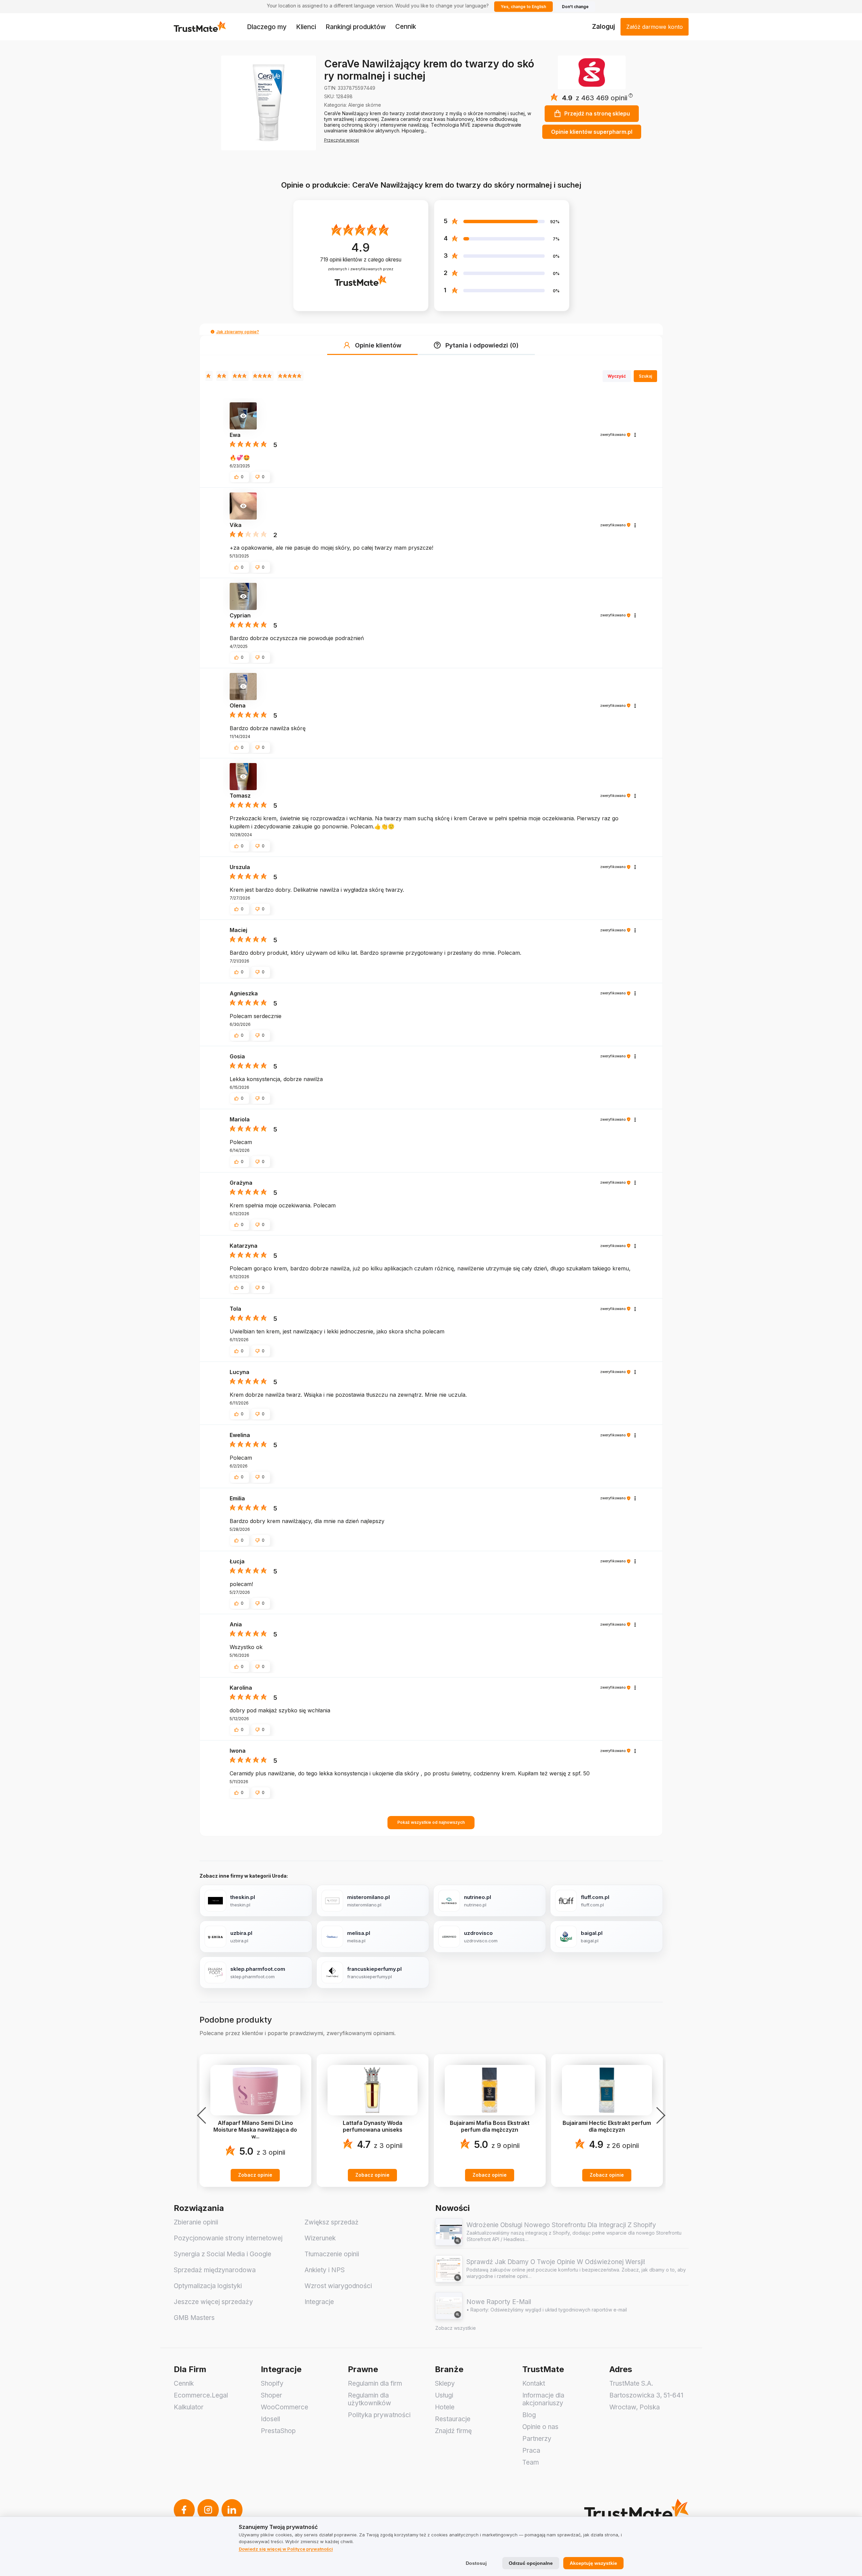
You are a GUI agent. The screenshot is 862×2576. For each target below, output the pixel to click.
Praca (531, 2451)
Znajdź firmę (453, 2431)
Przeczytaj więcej (342, 140)
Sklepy (445, 2383)
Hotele (445, 2407)
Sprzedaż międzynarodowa (215, 2270)
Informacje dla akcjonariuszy (543, 2399)
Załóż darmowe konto (655, 27)
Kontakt (534, 2383)
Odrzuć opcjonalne (531, 2563)
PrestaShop (278, 2431)
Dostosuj (476, 2563)
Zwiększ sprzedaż (332, 2222)
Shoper (271, 2395)
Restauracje (453, 2419)
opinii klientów (361, 260)
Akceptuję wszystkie (593, 2563)
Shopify (272, 2383)
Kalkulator (189, 2407)
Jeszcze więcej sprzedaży (213, 2302)
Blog (529, 2415)
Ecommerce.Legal (201, 2395)
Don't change (575, 7)
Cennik (406, 27)
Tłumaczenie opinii (332, 2254)
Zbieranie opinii (196, 2222)
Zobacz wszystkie (456, 2328)
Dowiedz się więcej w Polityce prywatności (286, 2549)
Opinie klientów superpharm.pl (592, 132)
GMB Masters (194, 2318)
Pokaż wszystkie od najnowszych (431, 1822)
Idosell (270, 2419)
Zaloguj (604, 27)
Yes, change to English (523, 7)
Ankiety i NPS (325, 2270)
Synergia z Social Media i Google (223, 2254)
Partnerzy (537, 2439)
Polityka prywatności (379, 2415)
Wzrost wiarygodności (338, 2286)
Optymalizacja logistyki (208, 2286)
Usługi (444, 2395)
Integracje (319, 2302)
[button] (604, 98)
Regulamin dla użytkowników (370, 2399)
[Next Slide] (659, 2115)
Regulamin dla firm (375, 2383)
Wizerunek (320, 2238)
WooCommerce (285, 2407)
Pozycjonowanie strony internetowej (228, 2238)
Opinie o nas (540, 2427)
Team (531, 2462)
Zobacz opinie (255, 2175)
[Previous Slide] (204, 2115)
